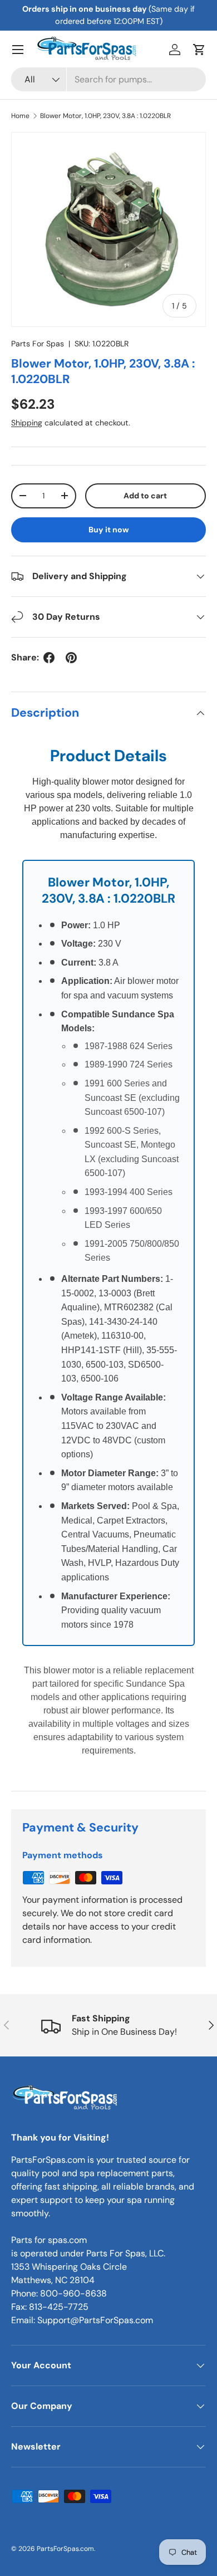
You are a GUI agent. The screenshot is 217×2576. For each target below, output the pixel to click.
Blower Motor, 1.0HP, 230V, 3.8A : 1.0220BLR (105, 116)
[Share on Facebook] (49, 658)
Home (20, 116)
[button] (199, 50)
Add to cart (145, 496)
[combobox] (108, 79)
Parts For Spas (38, 344)
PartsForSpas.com (65, 2549)
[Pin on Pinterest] (71, 658)
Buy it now (109, 530)
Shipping (27, 423)
